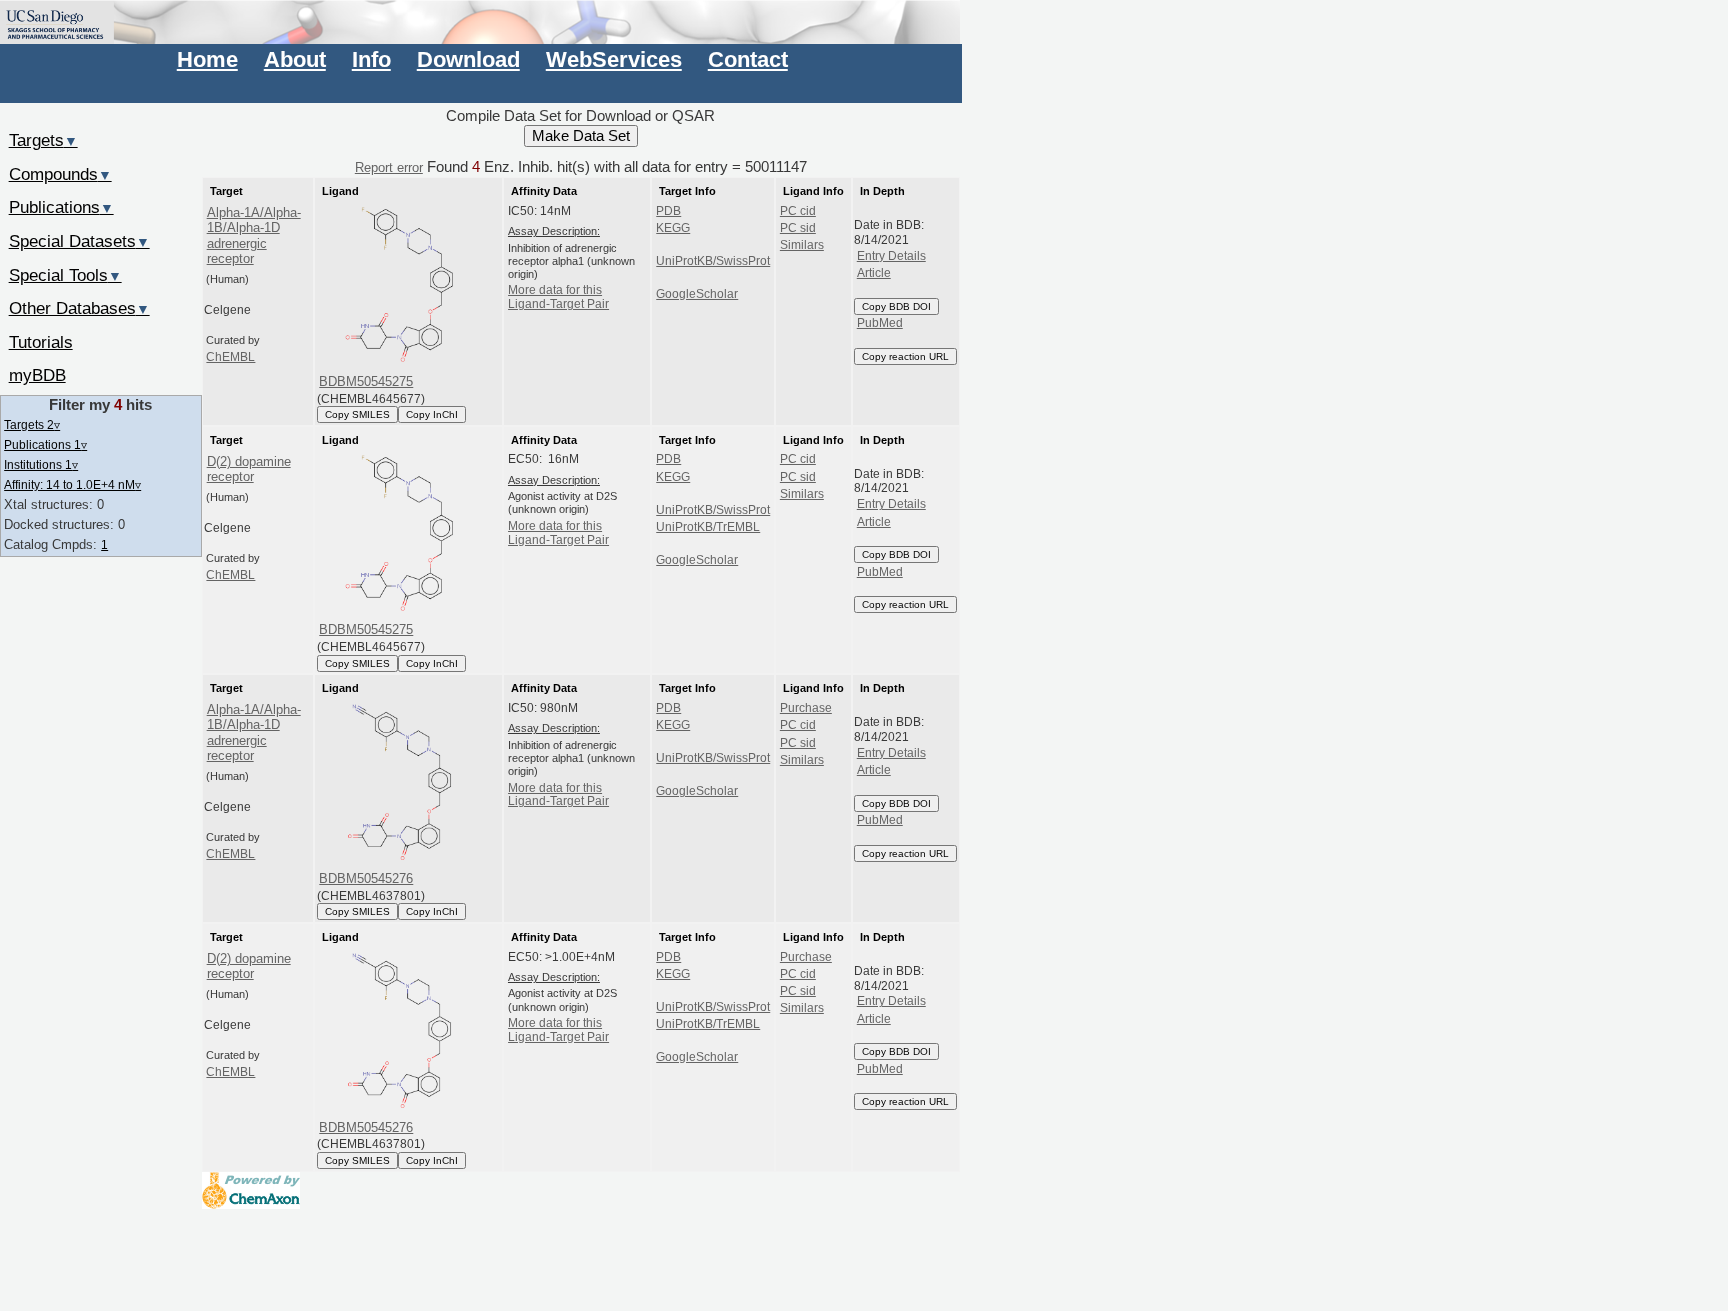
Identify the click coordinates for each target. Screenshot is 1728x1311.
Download (468, 59)
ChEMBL (230, 357)
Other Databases (79, 308)
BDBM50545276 (366, 878)
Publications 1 (45, 444)
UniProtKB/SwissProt (713, 261)
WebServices (614, 59)
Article (874, 273)
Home (207, 59)
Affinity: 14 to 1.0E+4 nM (72, 484)
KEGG (673, 228)
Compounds (60, 174)
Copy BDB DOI (896, 306)
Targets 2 (32, 424)
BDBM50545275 (366, 381)
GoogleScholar (697, 294)
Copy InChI (432, 414)
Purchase (806, 708)
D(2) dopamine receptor (249, 469)
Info (371, 59)
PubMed (880, 323)
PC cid (798, 211)
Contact (748, 59)
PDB (668, 211)
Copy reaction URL (905, 356)
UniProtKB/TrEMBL (708, 527)
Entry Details (891, 256)
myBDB (37, 375)
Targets (43, 140)
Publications (61, 207)
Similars (802, 245)
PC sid (798, 228)
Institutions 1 (41, 464)
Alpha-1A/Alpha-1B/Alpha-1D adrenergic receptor (254, 235)
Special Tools (65, 275)
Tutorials (41, 342)
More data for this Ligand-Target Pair (558, 297)
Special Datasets (79, 241)
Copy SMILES (357, 414)
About (295, 59)
